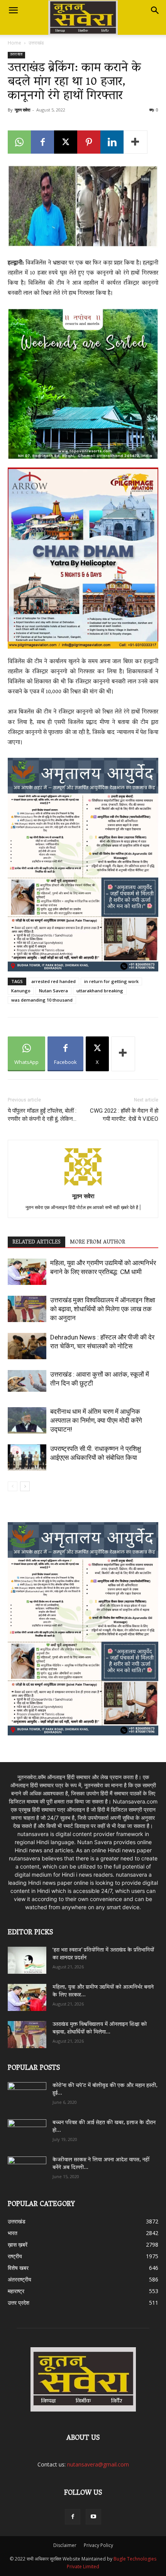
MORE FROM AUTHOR (97, 1242)
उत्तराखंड (36, 43)
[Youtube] (93, 2517)
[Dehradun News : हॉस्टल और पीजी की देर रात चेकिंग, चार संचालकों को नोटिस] (27, 1346)
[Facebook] (42, 142)
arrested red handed (53, 981)
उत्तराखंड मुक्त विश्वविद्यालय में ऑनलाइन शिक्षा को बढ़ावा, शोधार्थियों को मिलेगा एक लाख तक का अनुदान (103, 1309)
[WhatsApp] (19, 142)
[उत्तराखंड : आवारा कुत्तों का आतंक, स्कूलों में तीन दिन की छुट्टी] (27, 1381)
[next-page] (25, 1486)
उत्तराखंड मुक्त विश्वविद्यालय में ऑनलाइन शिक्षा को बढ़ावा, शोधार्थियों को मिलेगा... (100, 2029)
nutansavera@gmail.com (98, 2464)
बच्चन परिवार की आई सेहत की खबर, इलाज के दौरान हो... (104, 2127)
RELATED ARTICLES (36, 1242)
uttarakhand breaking (100, 991)
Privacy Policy (98, 2545)
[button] (13, 10)
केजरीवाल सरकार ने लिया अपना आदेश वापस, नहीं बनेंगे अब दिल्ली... (101, 2164)
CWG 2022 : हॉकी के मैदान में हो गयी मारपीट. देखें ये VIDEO (124, 1115)
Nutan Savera (53, 991)
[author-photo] (83, 1185)
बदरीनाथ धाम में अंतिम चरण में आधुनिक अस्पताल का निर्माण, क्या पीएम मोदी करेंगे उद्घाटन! (96, 1420)
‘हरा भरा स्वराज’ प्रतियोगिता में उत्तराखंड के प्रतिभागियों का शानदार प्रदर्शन (103, 1954)
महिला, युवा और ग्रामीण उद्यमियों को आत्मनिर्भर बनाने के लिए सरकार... (103, 1991)
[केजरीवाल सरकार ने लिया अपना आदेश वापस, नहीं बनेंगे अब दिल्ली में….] (27, 2167)
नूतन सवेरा (22, 110)
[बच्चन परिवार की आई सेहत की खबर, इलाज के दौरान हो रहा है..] (27, 2130)
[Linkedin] (112, 142)
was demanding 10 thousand (42, 1000)
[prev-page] (13, 1486)
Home (14, 43)
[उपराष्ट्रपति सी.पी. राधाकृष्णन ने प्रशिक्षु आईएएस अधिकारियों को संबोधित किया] (27, 1458)
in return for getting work (111, 981)
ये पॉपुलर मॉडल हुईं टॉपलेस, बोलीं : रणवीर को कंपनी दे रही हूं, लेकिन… (42, 1115)
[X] (66, 142)
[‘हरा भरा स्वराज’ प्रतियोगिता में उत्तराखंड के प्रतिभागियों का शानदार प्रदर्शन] (27, 1960)
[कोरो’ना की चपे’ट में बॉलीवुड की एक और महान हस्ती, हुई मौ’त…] (27, 2092)
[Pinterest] (89, 142)
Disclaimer (65, 2545)
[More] (136, 142)
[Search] (155, 10)
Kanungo (21, 991)
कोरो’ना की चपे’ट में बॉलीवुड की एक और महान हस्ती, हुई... (105, 2090)
